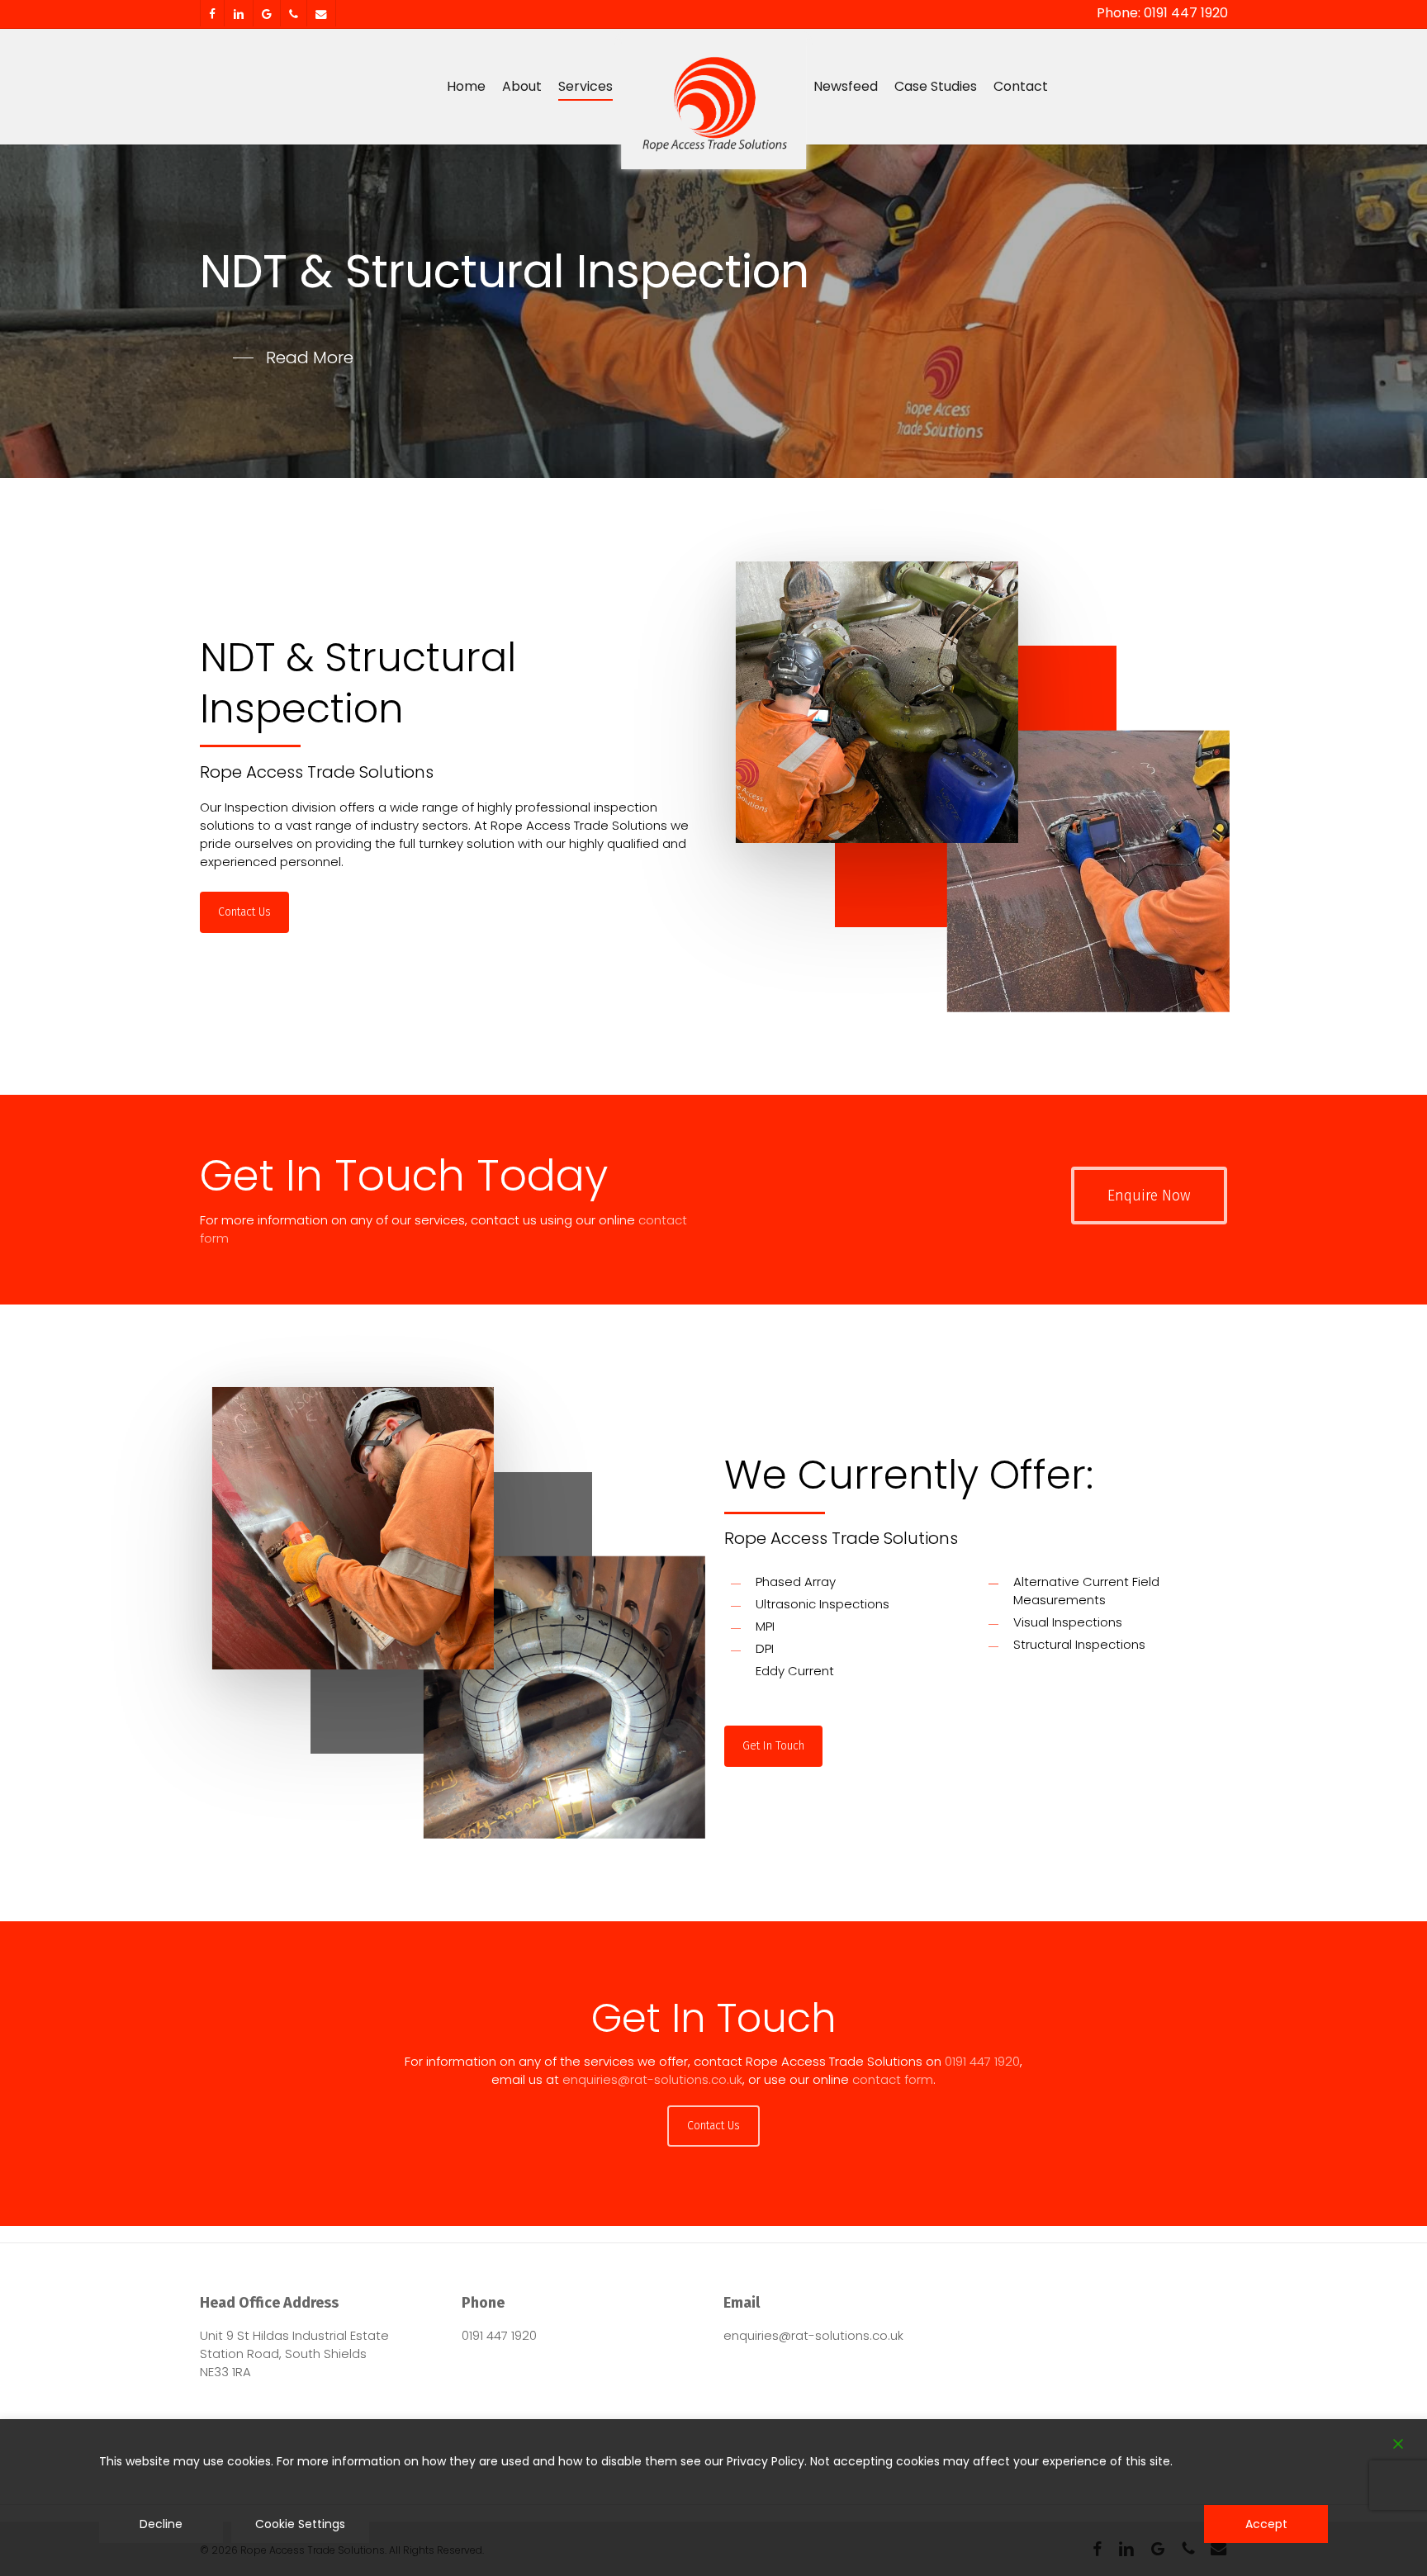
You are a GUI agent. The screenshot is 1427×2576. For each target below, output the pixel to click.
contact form (893, 2079)
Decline (161, 2524)
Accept (1266, 2524)
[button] (293, 358)
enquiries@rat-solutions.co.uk (652, 2079)
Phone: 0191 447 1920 (1162, 13)
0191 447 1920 (982, 2061)
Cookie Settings (300, 2524)
